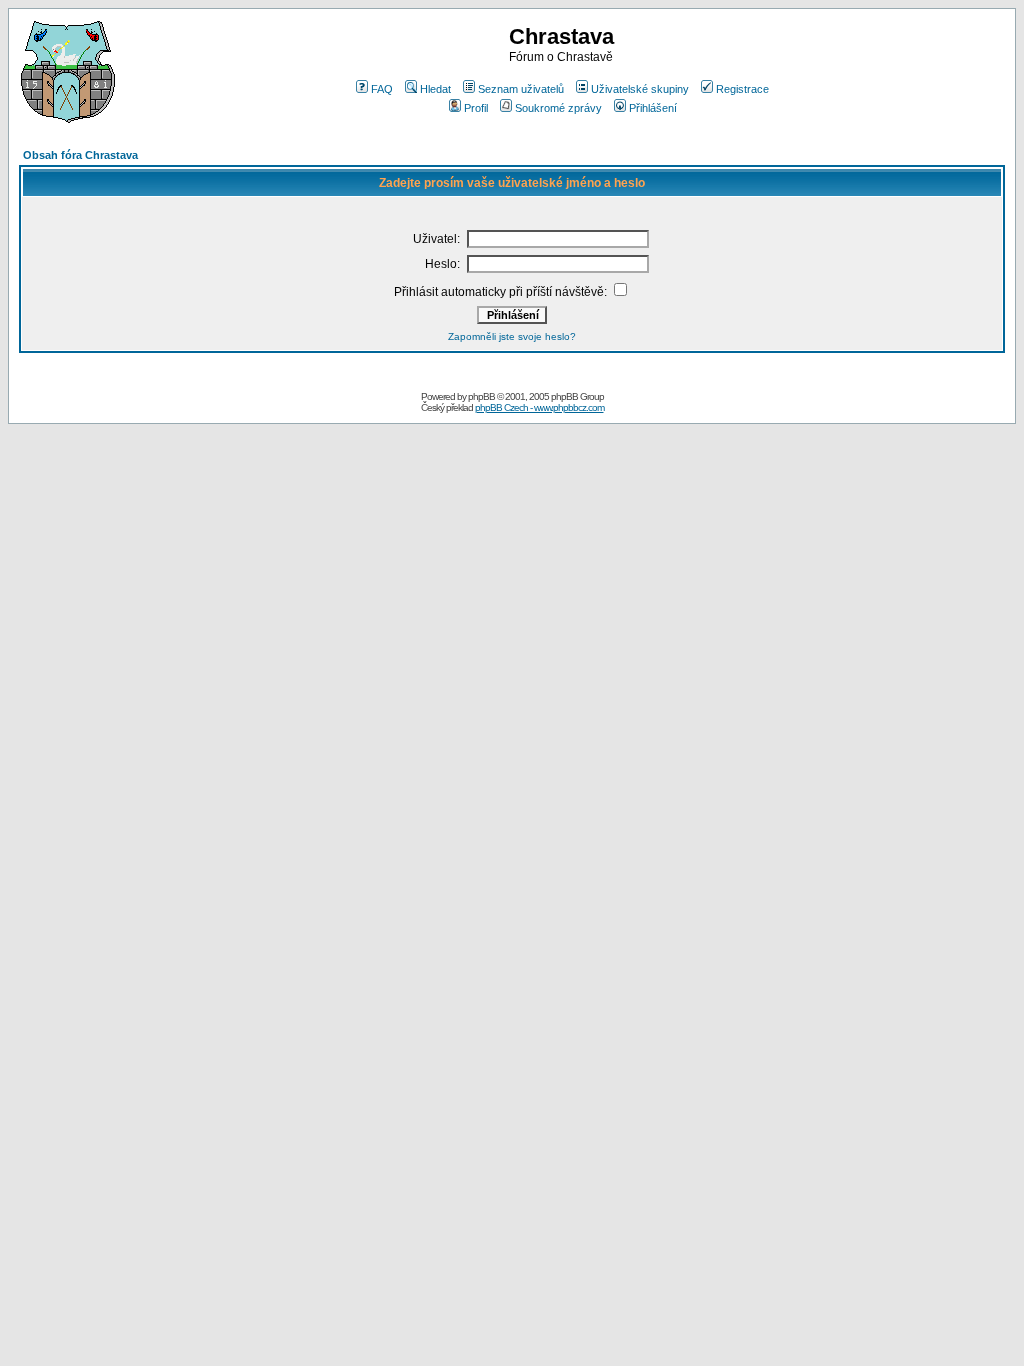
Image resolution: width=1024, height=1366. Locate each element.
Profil (476, 108)
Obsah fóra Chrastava (80, 155)
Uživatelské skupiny (640, 89)
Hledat (435, 89)
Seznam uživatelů (521, 89)
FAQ (382, 89)
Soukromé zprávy (558, 108)
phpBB (481, 396)
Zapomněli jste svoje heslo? (512, 336)
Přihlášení (653, 108)
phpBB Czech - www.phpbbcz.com (539, 407)
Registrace (742, 89)
